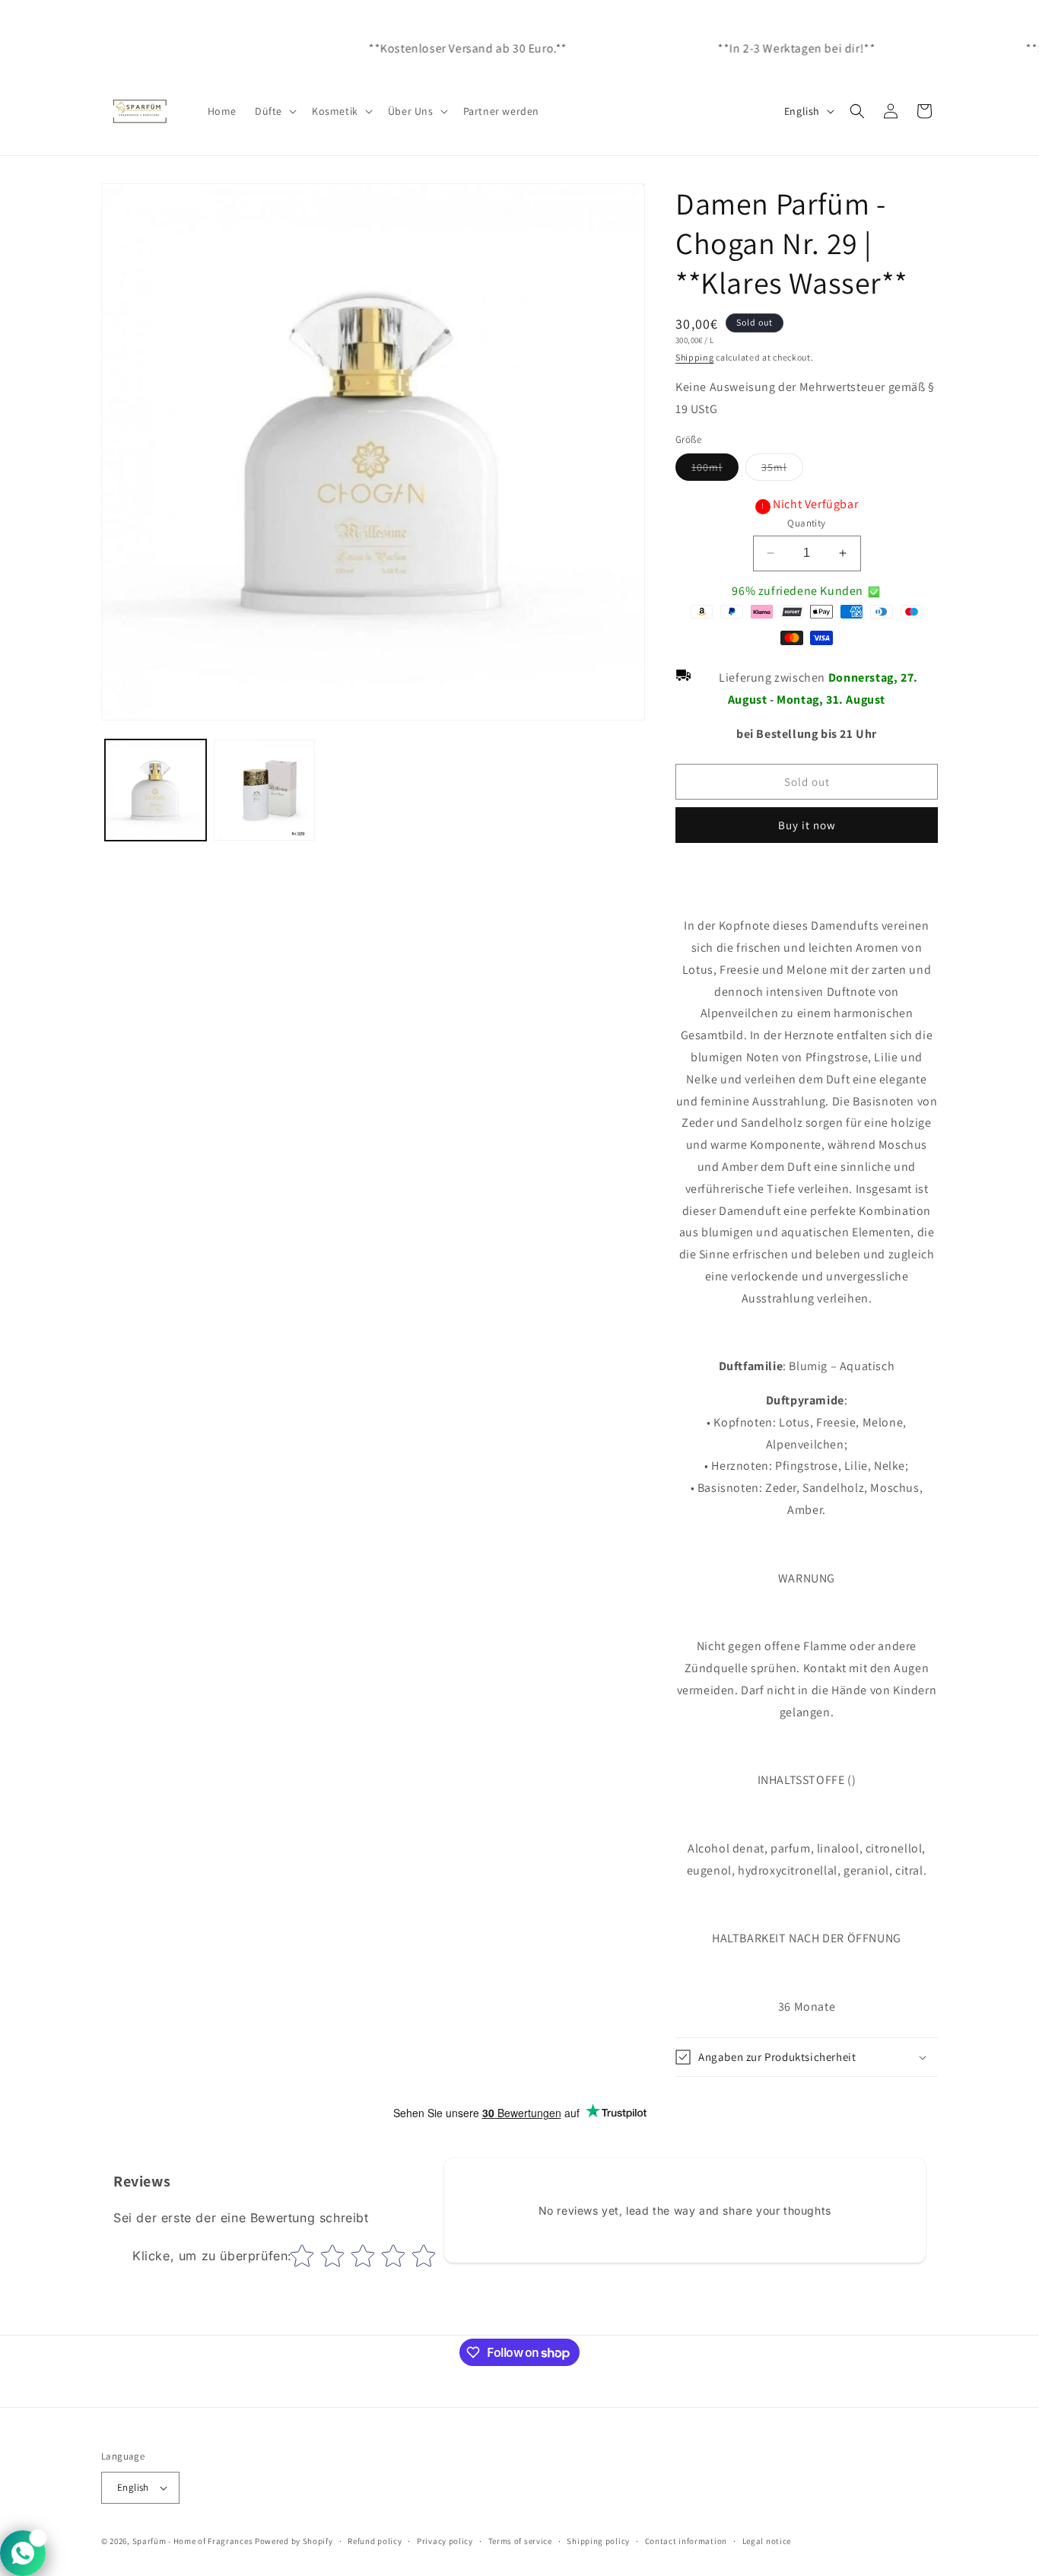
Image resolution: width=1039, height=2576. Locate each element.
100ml (715, 470)
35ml (782, 470)
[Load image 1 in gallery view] (156, 790)
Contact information (686, 2541)
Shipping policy (598, 2541)
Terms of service (520, 2541)
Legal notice (767, 2541)
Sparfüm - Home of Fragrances (193, 2541)
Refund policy (375, 2541)
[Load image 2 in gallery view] (264, 790)
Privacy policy (445, 2541)
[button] (274, 111)
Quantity (806, 523)
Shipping (695, 357)
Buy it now (807, 825)
